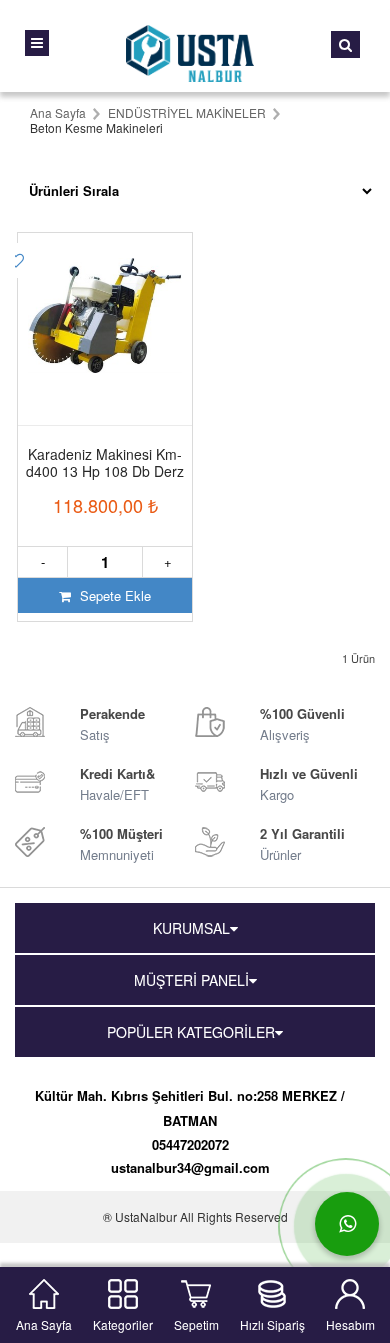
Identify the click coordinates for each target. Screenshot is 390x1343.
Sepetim (196, 1322)
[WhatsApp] (347, 1224)
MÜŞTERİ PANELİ (191, 980)
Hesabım (350, 1322)
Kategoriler (123, 1322)
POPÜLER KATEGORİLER (191, 1032)
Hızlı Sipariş (272, 1322)
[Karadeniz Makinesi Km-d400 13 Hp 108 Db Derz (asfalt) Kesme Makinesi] (105, 313)
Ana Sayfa (44, 1322)
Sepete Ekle (113, 595)
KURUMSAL (191, 928)
